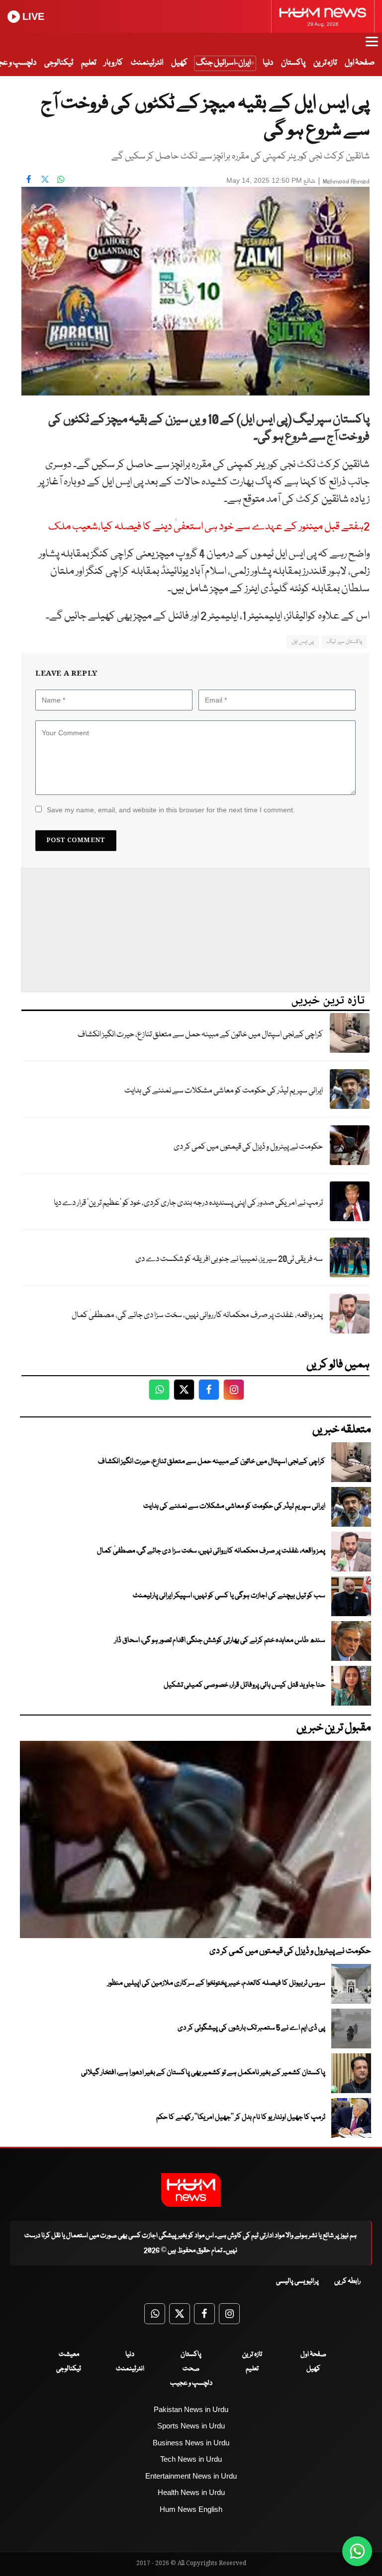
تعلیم (89, 63)
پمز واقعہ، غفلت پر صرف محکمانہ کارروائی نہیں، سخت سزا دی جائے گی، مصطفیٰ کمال (197, 1315)
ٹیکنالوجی (59, 63)
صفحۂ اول (360, 63)
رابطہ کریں (347, 2281)
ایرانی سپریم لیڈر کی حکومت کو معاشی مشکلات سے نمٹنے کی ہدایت (224, 1091)
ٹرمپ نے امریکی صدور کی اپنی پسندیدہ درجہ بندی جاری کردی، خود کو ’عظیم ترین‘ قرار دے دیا (188, 1203)
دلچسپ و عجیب (191, 2383)
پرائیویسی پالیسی (297, 2281)
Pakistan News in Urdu (191, 2409)
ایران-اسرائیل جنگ (223, 63)
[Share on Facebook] (29, 179)
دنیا (268, 63)
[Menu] (372, 46)
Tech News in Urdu (191, 2459)
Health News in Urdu (191, 2492)
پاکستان (293, 63)
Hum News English (191, 2509)
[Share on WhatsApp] (61, 179)
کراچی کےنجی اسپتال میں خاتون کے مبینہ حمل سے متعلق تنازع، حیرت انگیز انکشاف (200, 1035)
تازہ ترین (325, 63)
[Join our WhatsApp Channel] (357, 2551)
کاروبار (113, 63)
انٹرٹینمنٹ (147, 63)
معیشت (69, 2354)
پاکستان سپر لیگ (344, 642)
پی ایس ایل (303, 642)
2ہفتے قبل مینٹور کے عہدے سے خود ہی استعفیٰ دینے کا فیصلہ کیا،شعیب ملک (209, 527)
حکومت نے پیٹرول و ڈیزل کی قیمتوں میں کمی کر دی (248, 1147)
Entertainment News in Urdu (191, 2476)
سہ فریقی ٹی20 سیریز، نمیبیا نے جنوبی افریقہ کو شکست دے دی (229, 1259)
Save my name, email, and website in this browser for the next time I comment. (171, 810)
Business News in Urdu (191, 2443)
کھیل (179, 63)
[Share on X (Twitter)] (45, 179)
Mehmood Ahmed (346, 182)
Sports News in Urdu (191, 2426)
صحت (191, 2369)
